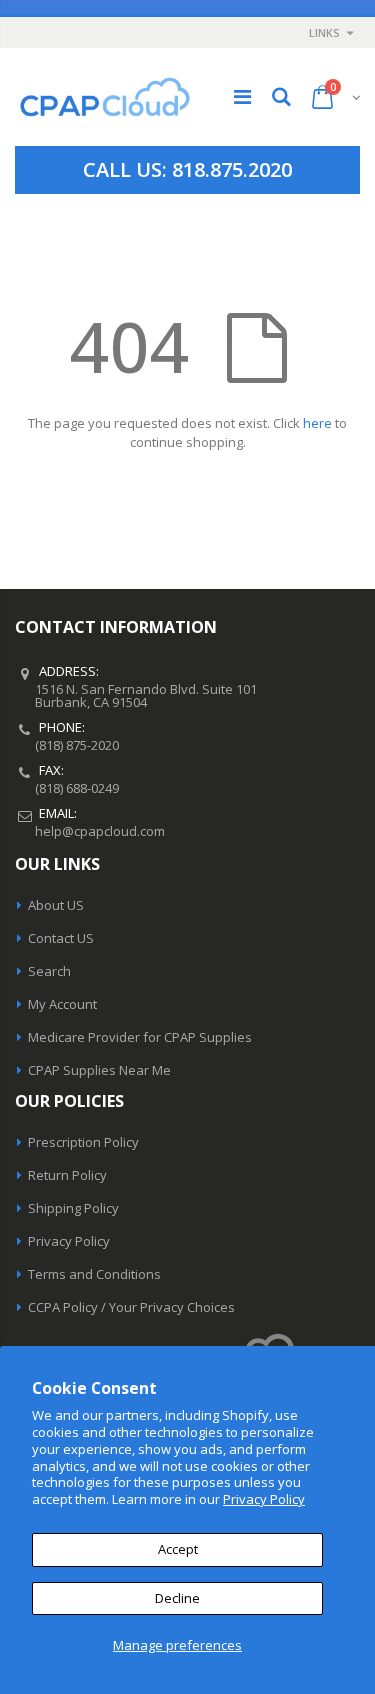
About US (56, 905)
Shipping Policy (73, 1208)
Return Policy (67, 1175)
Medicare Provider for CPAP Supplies (140, 1037)
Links (324, 32)
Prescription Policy (83, 1142)
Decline (177, 1598)
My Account (62, 1004)
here (317, 423)
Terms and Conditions (94, 1274)
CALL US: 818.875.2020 (187, 169)
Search (49, 971)
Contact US (61, 938)
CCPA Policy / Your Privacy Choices (131, 1307)
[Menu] (242, 96)
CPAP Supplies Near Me (99, 1070)
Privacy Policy (264, 1499)
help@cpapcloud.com (100, 831)
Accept (178, 1549)
